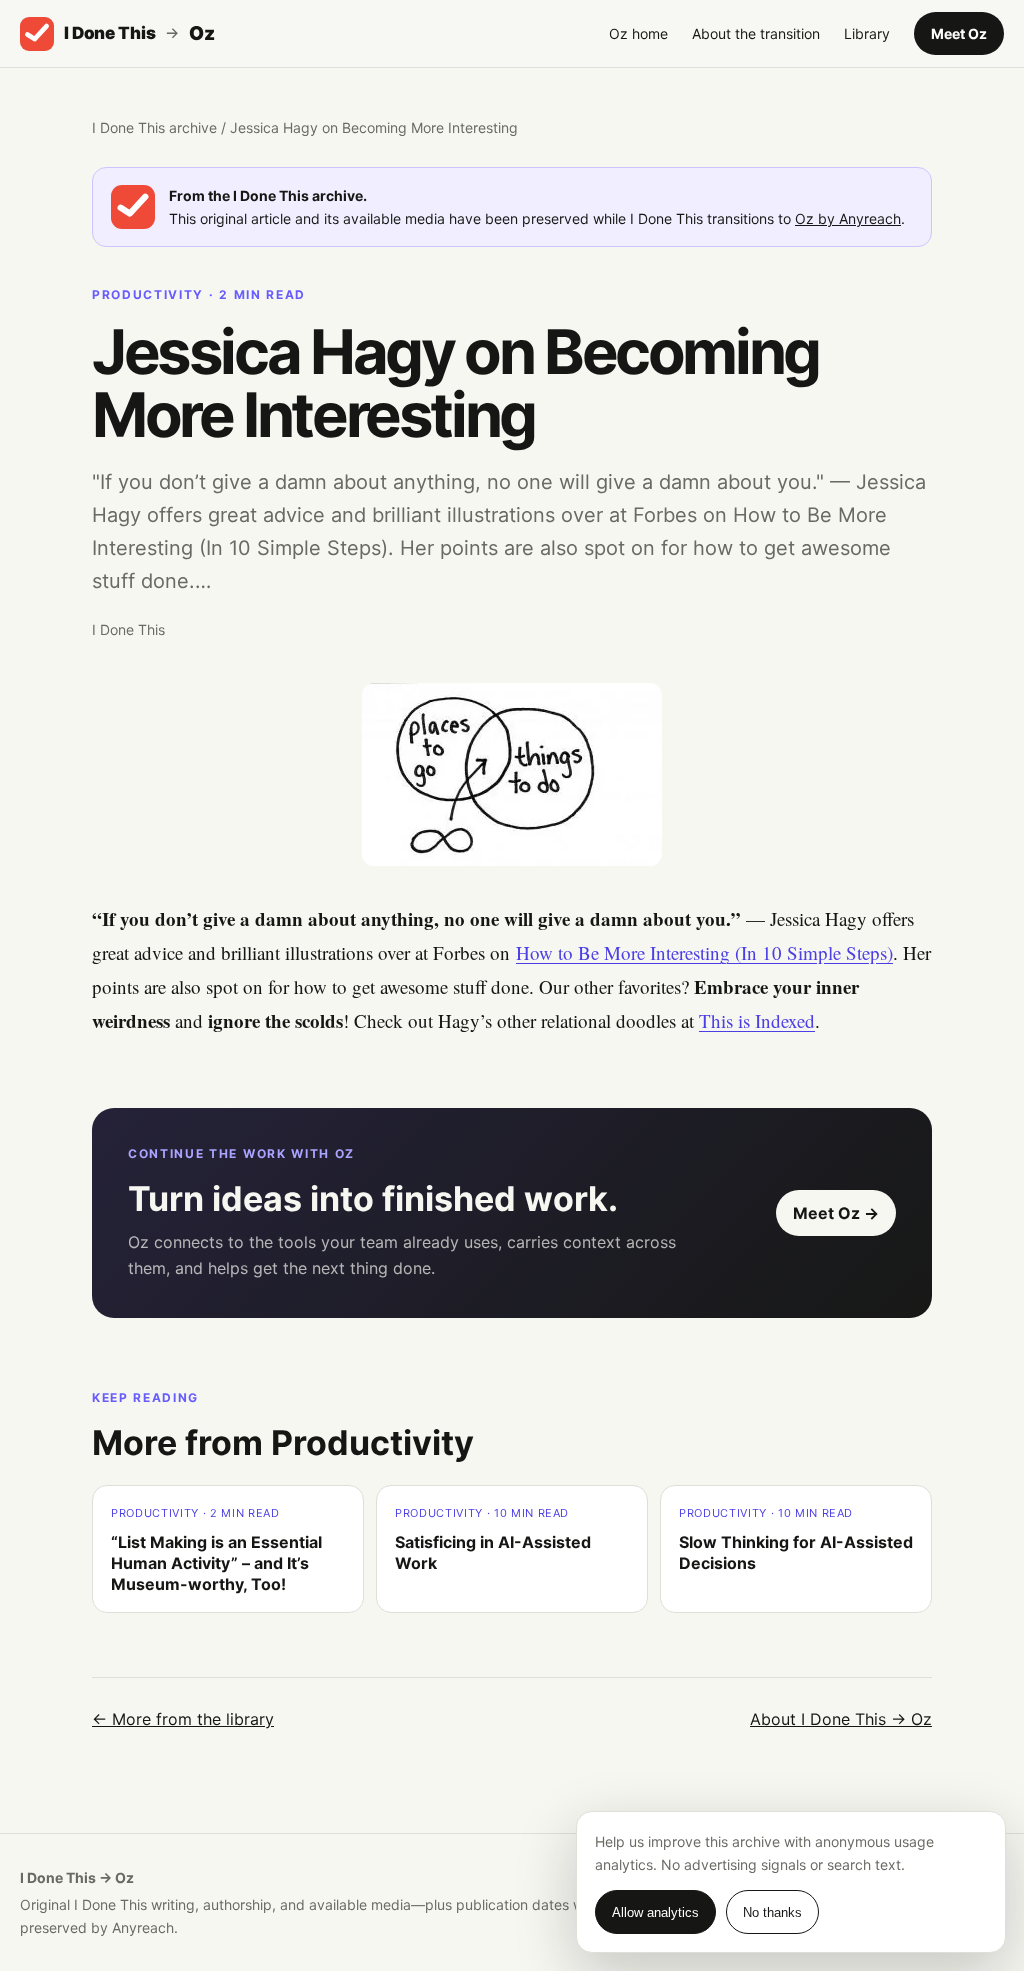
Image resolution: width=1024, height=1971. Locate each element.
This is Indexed (757, 1020)
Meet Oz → (836, 1213)
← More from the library (183, 1719)
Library (867, 33)
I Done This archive (154, 127)
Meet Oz (959, 33)
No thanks (772, 1912)
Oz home (638, 33)
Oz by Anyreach (848, 218)
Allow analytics (655, 1912)
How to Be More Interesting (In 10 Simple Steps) (704, 952)
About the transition (756, 33)
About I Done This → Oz (841, 1719)
